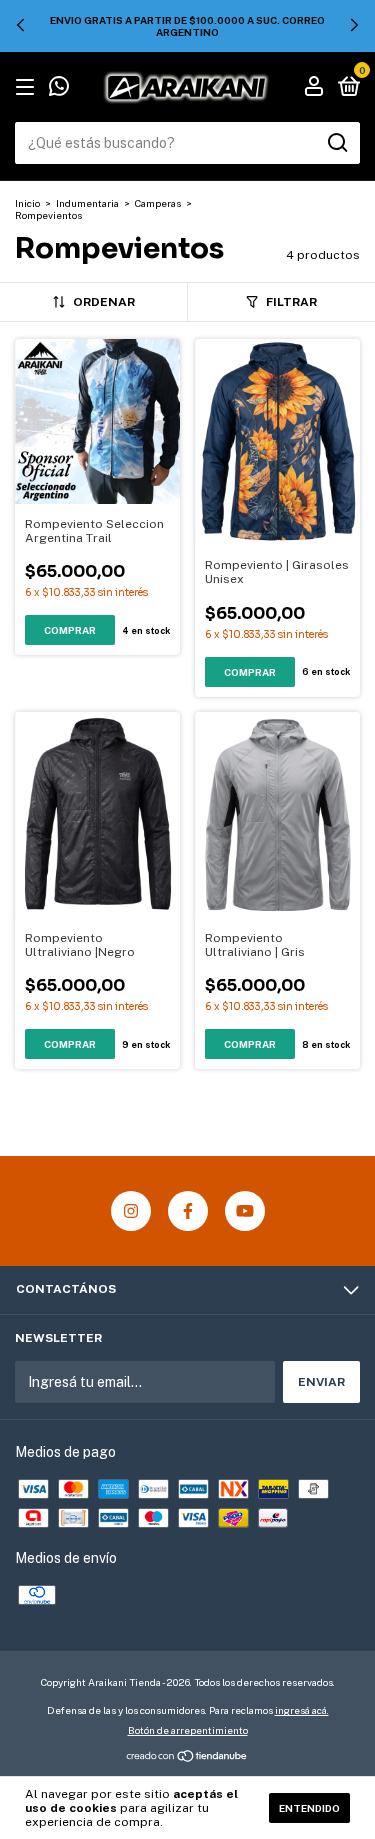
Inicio (27, 203)
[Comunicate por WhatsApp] (59, 89)
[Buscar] (336, 143)
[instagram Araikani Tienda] (131, 1211)
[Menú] (28, 88)
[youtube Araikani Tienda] (245, 1211)
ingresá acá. (302, 1710)
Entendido (309, 1808)
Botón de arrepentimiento (188, 1730)
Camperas (158, 203)
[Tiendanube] (187, 1758)
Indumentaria (88, 203)
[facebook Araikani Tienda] (188, 1211)
